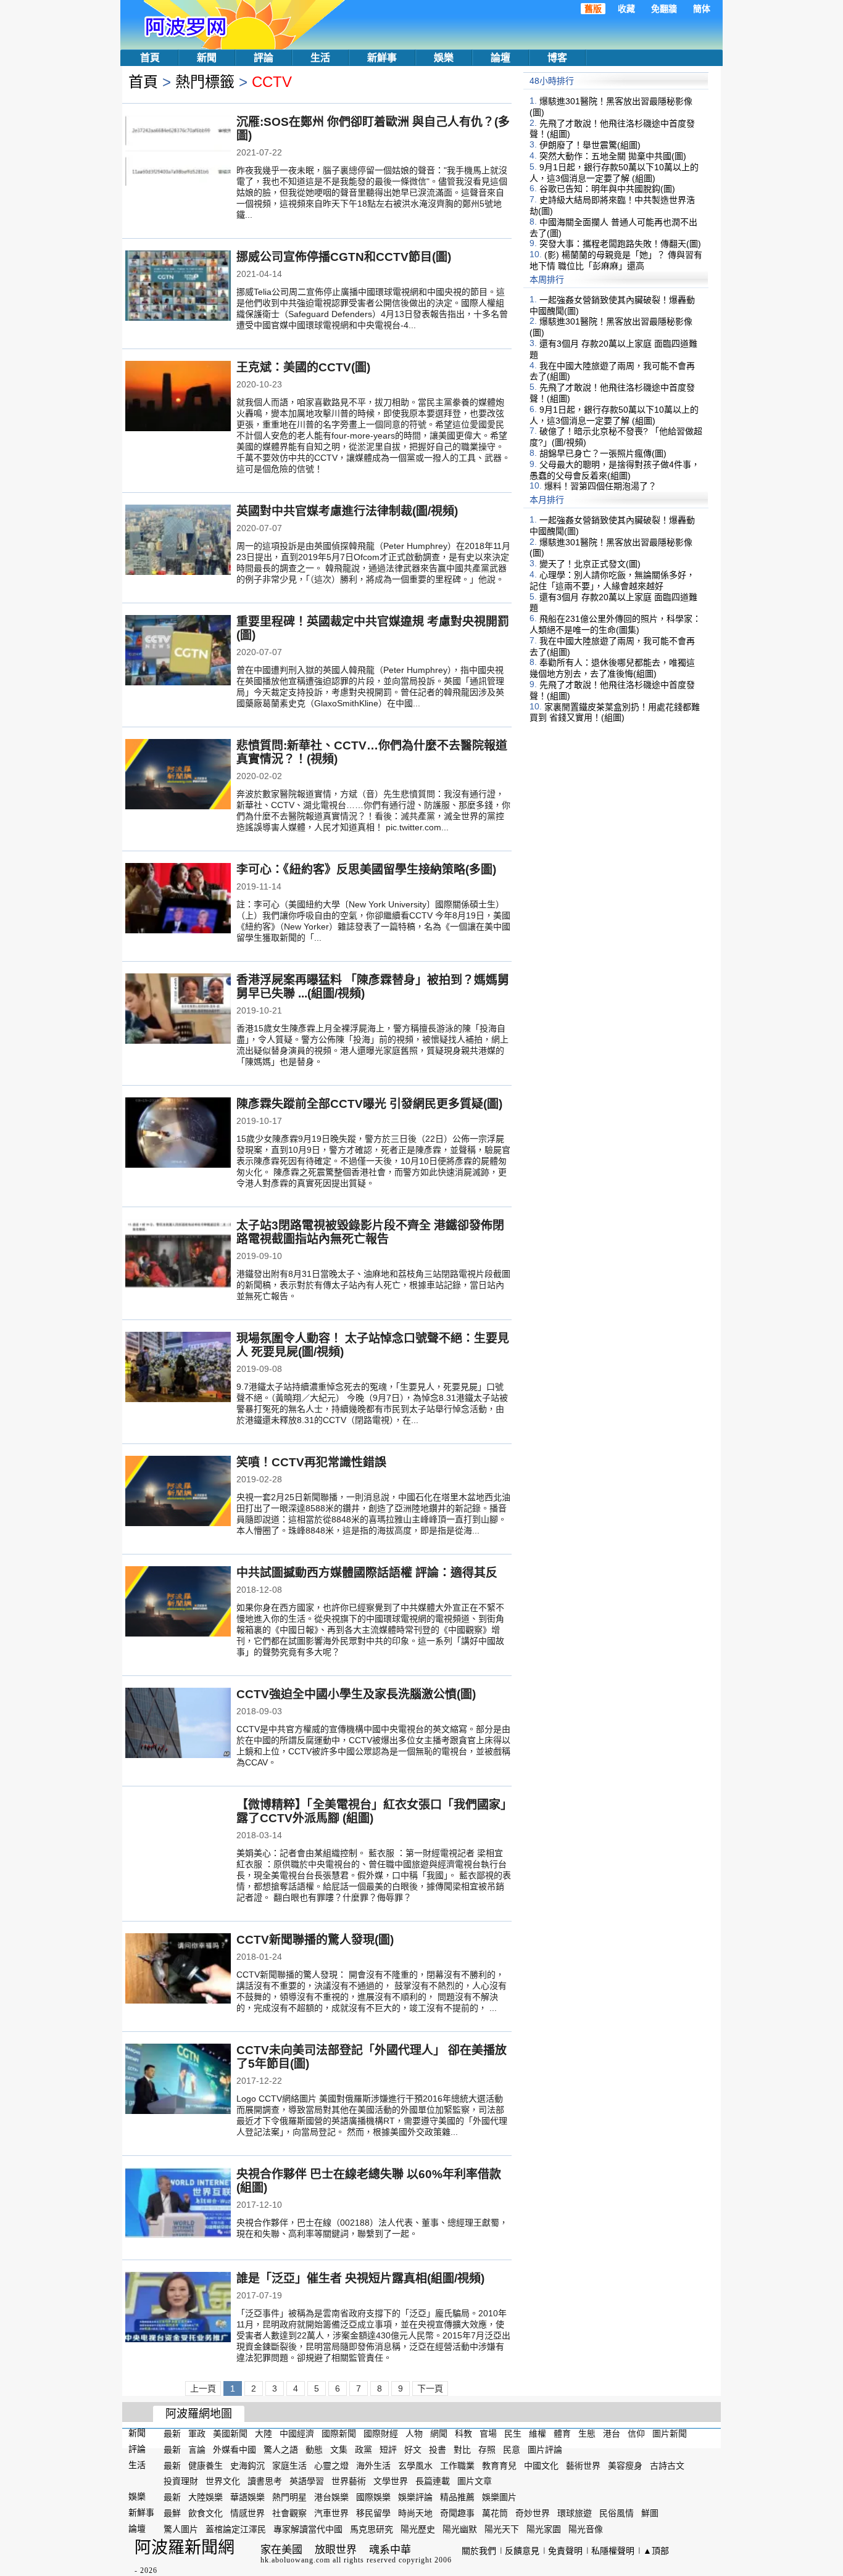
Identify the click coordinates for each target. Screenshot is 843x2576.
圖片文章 (475, 2481)
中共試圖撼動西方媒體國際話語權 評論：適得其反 (367, 1573)
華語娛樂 (247, 2497)
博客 (557, 58)
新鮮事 (382, 58)
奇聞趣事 (457, 2513)
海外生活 (373, 2465)
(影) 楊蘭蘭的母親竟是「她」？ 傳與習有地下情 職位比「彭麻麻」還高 (616, 260)
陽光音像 (586, 2529)
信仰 (636, 2434)
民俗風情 (617, 2513)
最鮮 (172, 2513)
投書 (438, 2450)
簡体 (702, 9)
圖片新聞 (670, 2434)
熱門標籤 (205, 82)
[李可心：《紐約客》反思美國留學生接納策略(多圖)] (178, 899)
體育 (562, 2434)
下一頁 (430, 2388)
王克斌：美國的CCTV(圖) (303, 367)
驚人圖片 (181, 2529)
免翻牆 (664, 9)
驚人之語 (281, 2450)
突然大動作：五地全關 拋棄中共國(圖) (613, 156)
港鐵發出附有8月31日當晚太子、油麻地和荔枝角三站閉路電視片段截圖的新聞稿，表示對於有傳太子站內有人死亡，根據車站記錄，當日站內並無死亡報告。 (373, 1285)
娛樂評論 (415, 2497)
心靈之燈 (331, 2465)
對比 (462, 2450)
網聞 (439, 2434)
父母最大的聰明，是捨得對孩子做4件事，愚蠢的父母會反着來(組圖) (615, 470)
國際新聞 (339, 2434)
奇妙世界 (533, 2513)
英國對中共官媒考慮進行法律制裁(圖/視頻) (347, 511)
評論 (264, 58)
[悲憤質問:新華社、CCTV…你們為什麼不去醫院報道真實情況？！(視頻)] (178, 775)
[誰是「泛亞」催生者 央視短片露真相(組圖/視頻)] (178, 2308)
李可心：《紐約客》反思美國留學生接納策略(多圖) (366, 869)
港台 (612, 2434)
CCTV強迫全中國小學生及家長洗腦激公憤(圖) (356, 1694)
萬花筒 (495, 2513)
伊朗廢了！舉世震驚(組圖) (590, 145)
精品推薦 (457, 2497)
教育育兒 (499, 2465)
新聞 (207, 58)
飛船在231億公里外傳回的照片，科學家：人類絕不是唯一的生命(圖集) (615, 624)
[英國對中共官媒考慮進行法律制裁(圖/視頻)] (178, 541)
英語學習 (307, 2481)
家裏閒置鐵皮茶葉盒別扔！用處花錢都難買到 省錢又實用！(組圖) (615, 712)
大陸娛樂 (206, 2497)
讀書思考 (265, 2481)
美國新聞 (230, 2434)
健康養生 (206, 2465)
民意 (512, 2450)
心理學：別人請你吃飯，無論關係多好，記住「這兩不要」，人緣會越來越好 (612, 580)
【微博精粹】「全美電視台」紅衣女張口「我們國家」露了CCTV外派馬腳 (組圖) (372, 1811)
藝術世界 (583, 2465)
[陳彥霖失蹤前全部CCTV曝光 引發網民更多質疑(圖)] (178, 1134)
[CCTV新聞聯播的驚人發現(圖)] (178, 1970)
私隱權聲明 (613, 2551)
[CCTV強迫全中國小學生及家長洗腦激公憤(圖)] (178, 1724)
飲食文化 (206, 2513)
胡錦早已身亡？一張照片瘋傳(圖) (603, 453)
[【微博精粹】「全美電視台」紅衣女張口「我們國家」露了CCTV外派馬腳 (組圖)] (178, 1835)
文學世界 (391, 2481)
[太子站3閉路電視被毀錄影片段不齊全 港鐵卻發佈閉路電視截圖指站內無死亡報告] (178, 1255)
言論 (197, 2450)
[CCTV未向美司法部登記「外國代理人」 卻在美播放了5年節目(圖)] (178, 2080)
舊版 (593, 9)
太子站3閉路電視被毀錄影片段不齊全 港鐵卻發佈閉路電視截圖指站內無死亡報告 (370, 1232)
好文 (413, 2450)
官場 (488, 2434)
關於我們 (479, 2551)
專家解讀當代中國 (308, 2529)
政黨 (363, 2450)
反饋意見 (522, 2551)
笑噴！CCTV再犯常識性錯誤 (311, 1462)
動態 (314, 2450)
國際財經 (381, 2434)
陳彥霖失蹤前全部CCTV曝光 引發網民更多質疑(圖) (369, 1104)
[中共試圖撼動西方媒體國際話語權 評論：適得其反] (178, 1603)
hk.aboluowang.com (295, 2560)
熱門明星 (289, 2497)
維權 (538, 2434)
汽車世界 (331, 2513)
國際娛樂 (373, 2497)
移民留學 (373, 2513)
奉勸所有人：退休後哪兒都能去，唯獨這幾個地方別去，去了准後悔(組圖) (612, 668)
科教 (463, 2434)
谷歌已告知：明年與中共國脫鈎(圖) (607, 189)
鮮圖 (650, 2513)
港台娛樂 (331, 2497)
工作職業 (457, 2465)
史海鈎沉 (247, 2465)
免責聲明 (565, 2551)
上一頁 (203, 2388)
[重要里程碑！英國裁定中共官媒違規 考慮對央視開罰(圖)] (178, 651)
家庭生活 (289, 2465)
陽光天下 (502, 2529)
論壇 (500, 58)
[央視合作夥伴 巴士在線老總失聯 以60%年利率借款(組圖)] (178, 2204)
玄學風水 (415, 2465)
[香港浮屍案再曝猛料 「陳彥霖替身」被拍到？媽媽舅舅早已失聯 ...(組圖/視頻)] (178, 1010)
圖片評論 (545, 2450)
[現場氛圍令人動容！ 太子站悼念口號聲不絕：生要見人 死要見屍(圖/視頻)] (178, 1368)
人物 (414, 2434)
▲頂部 (656, 2551)
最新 (172, 2434)
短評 (388, 2450)
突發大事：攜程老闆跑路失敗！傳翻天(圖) (620, 244)
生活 (320, 58)
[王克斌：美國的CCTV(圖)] (178, 397)
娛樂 (444, 58)
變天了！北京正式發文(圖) (590, 564)
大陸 (264, 2434)
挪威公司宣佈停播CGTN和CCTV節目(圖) (344, 257)
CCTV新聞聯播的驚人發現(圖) (315, 1940)
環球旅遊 (575, 2513)
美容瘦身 (625, 2465)
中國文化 (541, 2465)
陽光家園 (544, 2529)
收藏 (626, 9)
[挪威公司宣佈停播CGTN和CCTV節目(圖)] (178, 287)
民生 (513, 2434)
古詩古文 (667, 2465)
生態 (587, 2434)
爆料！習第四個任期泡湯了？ (600, 486)
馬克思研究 (372, 2529)
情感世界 (247, 2513)
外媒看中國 (235, 2450)
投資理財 (181, 2481)
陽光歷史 (418, 2529)
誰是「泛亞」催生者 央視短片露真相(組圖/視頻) (360, 2278)
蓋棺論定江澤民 (236, 2529)
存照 (487, 2450)
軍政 (197, 2434)
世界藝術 (349, 2481)
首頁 (150, 58)
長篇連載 (433, 2481)
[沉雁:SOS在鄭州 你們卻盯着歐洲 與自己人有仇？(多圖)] (178, 152)
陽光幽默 (460, 2529)
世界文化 (223, 2481)
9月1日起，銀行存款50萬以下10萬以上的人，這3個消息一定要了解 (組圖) (614, 173)
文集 (339, 2450)
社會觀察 (289, 2513)
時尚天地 (415, 2513)
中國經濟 (297, 2434)
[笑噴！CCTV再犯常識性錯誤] (178, 1492)
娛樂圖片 (499, 2497)
